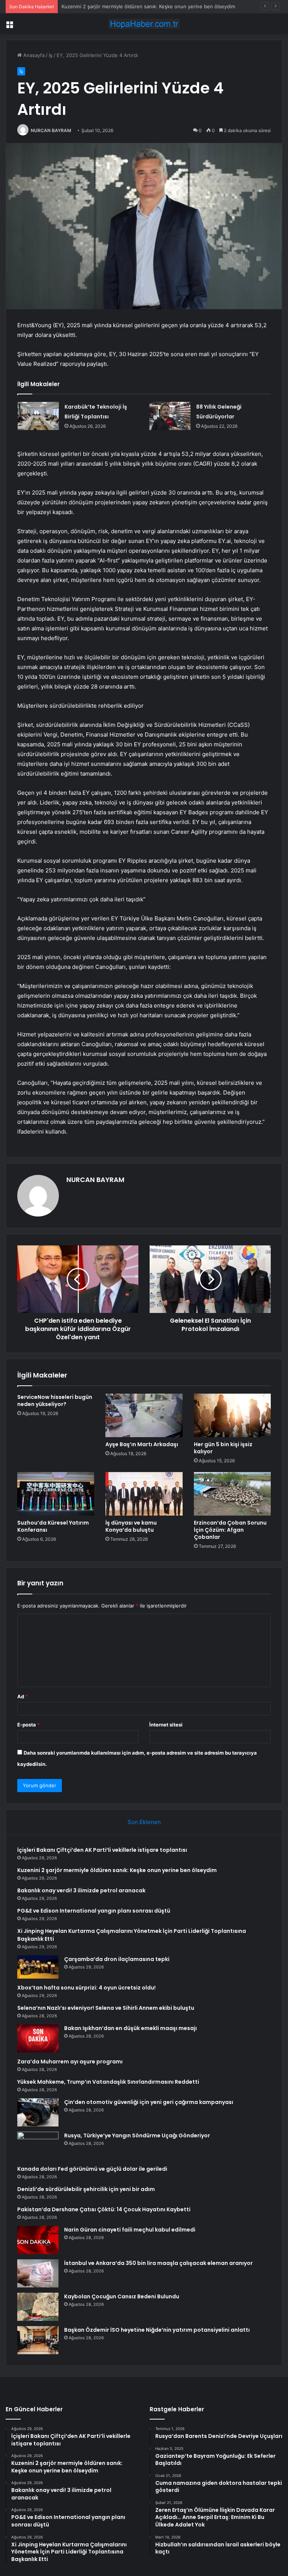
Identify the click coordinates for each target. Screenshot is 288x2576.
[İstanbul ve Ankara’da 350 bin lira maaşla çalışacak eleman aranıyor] (38, 2273)
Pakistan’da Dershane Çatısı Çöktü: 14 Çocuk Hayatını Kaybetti (104, 2209)
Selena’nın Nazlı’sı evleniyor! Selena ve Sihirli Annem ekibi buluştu (106, 2008)
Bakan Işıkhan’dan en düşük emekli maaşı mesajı (130, 2028)
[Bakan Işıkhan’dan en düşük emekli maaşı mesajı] (38, 2038)
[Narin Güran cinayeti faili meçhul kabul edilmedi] (38, 2240)
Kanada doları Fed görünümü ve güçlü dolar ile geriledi (92, 2169)
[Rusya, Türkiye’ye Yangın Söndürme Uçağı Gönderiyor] (38, 2146)
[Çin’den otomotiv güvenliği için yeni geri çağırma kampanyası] (38, 2112)
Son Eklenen (144, 1822)
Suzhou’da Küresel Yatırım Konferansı (53, 1526)
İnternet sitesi (166, 1725)
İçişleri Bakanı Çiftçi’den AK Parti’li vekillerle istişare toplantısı (102, 1850)
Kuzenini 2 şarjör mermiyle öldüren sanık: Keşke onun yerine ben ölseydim (117, 1870)
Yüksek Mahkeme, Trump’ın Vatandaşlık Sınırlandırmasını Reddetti (108, 2082)
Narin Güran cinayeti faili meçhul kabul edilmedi (130, 2230)
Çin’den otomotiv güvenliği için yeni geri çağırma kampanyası (149, 2102)
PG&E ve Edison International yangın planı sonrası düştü (94, 1911)
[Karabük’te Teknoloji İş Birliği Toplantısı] (38, 416)
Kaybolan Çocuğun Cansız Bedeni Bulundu (122, 2296)
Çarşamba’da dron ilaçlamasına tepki (117, 1959)
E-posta (28, 1725)
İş (51, 55)
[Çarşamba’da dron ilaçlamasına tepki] (38, 1967)
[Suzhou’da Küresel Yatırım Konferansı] (56, 1494)
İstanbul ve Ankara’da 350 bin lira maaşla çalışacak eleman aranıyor (158, 2263)
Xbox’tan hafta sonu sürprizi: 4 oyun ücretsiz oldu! (86, 1988)
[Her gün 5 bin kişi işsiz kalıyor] (232, 1415)
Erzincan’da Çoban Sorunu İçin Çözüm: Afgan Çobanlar (230, 1530)
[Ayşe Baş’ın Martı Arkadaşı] (144, 1415)
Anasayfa (33, 55)
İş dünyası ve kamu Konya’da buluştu (131, 1526)
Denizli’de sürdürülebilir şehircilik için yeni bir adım (86, 2189)
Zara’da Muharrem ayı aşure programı (70, 2062)
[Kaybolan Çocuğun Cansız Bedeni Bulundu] (38, 2307)
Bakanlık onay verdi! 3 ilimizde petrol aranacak (115, 6)
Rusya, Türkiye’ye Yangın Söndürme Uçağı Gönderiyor (137, 2135)
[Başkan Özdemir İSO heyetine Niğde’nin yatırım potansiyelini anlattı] (38, 2340)
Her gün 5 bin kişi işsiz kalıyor (223, 1448)
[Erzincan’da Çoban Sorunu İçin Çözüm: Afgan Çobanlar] (232, 1494)
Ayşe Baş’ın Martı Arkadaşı (142, 1444)
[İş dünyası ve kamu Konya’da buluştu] (144, 1494)
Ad (22, 1696)
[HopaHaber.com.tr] (144, 24)
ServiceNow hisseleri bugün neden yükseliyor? (55, 1401)
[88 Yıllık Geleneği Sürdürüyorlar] (170, 416)
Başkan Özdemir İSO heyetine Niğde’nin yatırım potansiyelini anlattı (157, 2330)
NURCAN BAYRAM (51, 130)
